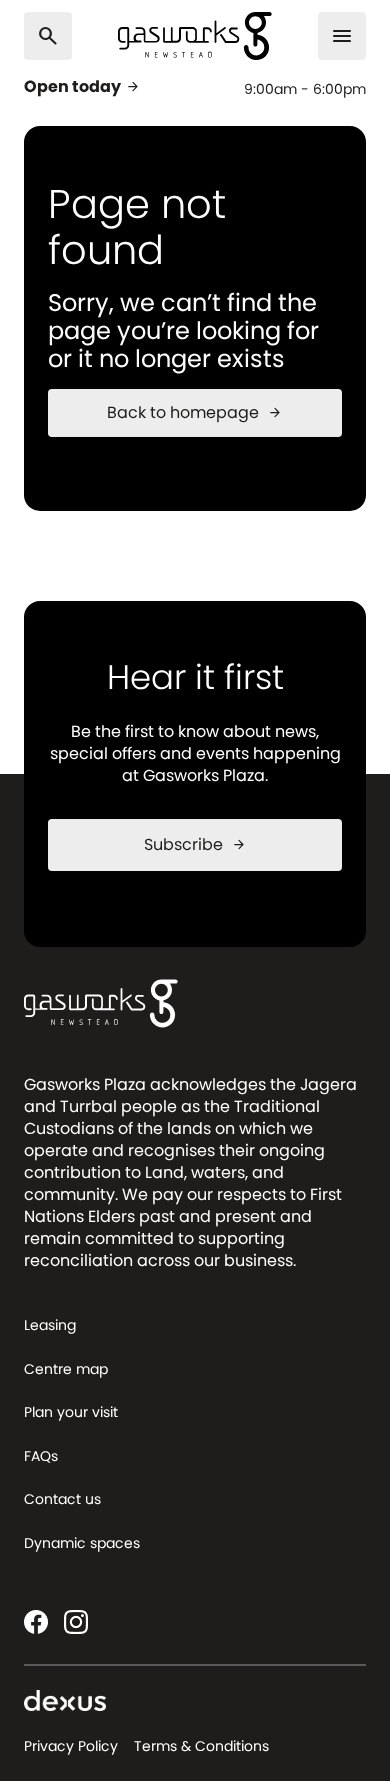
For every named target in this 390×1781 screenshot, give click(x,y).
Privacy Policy (71, 1746)
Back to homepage (195, 412)
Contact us (62, 1499)
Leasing (50, 1325)
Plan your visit (71, 1412)
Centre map (66, 1369)
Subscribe (195, 844)
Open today (82, 87)
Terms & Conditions (201, 1746)
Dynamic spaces (82, 1543)
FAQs (41, 1456)
